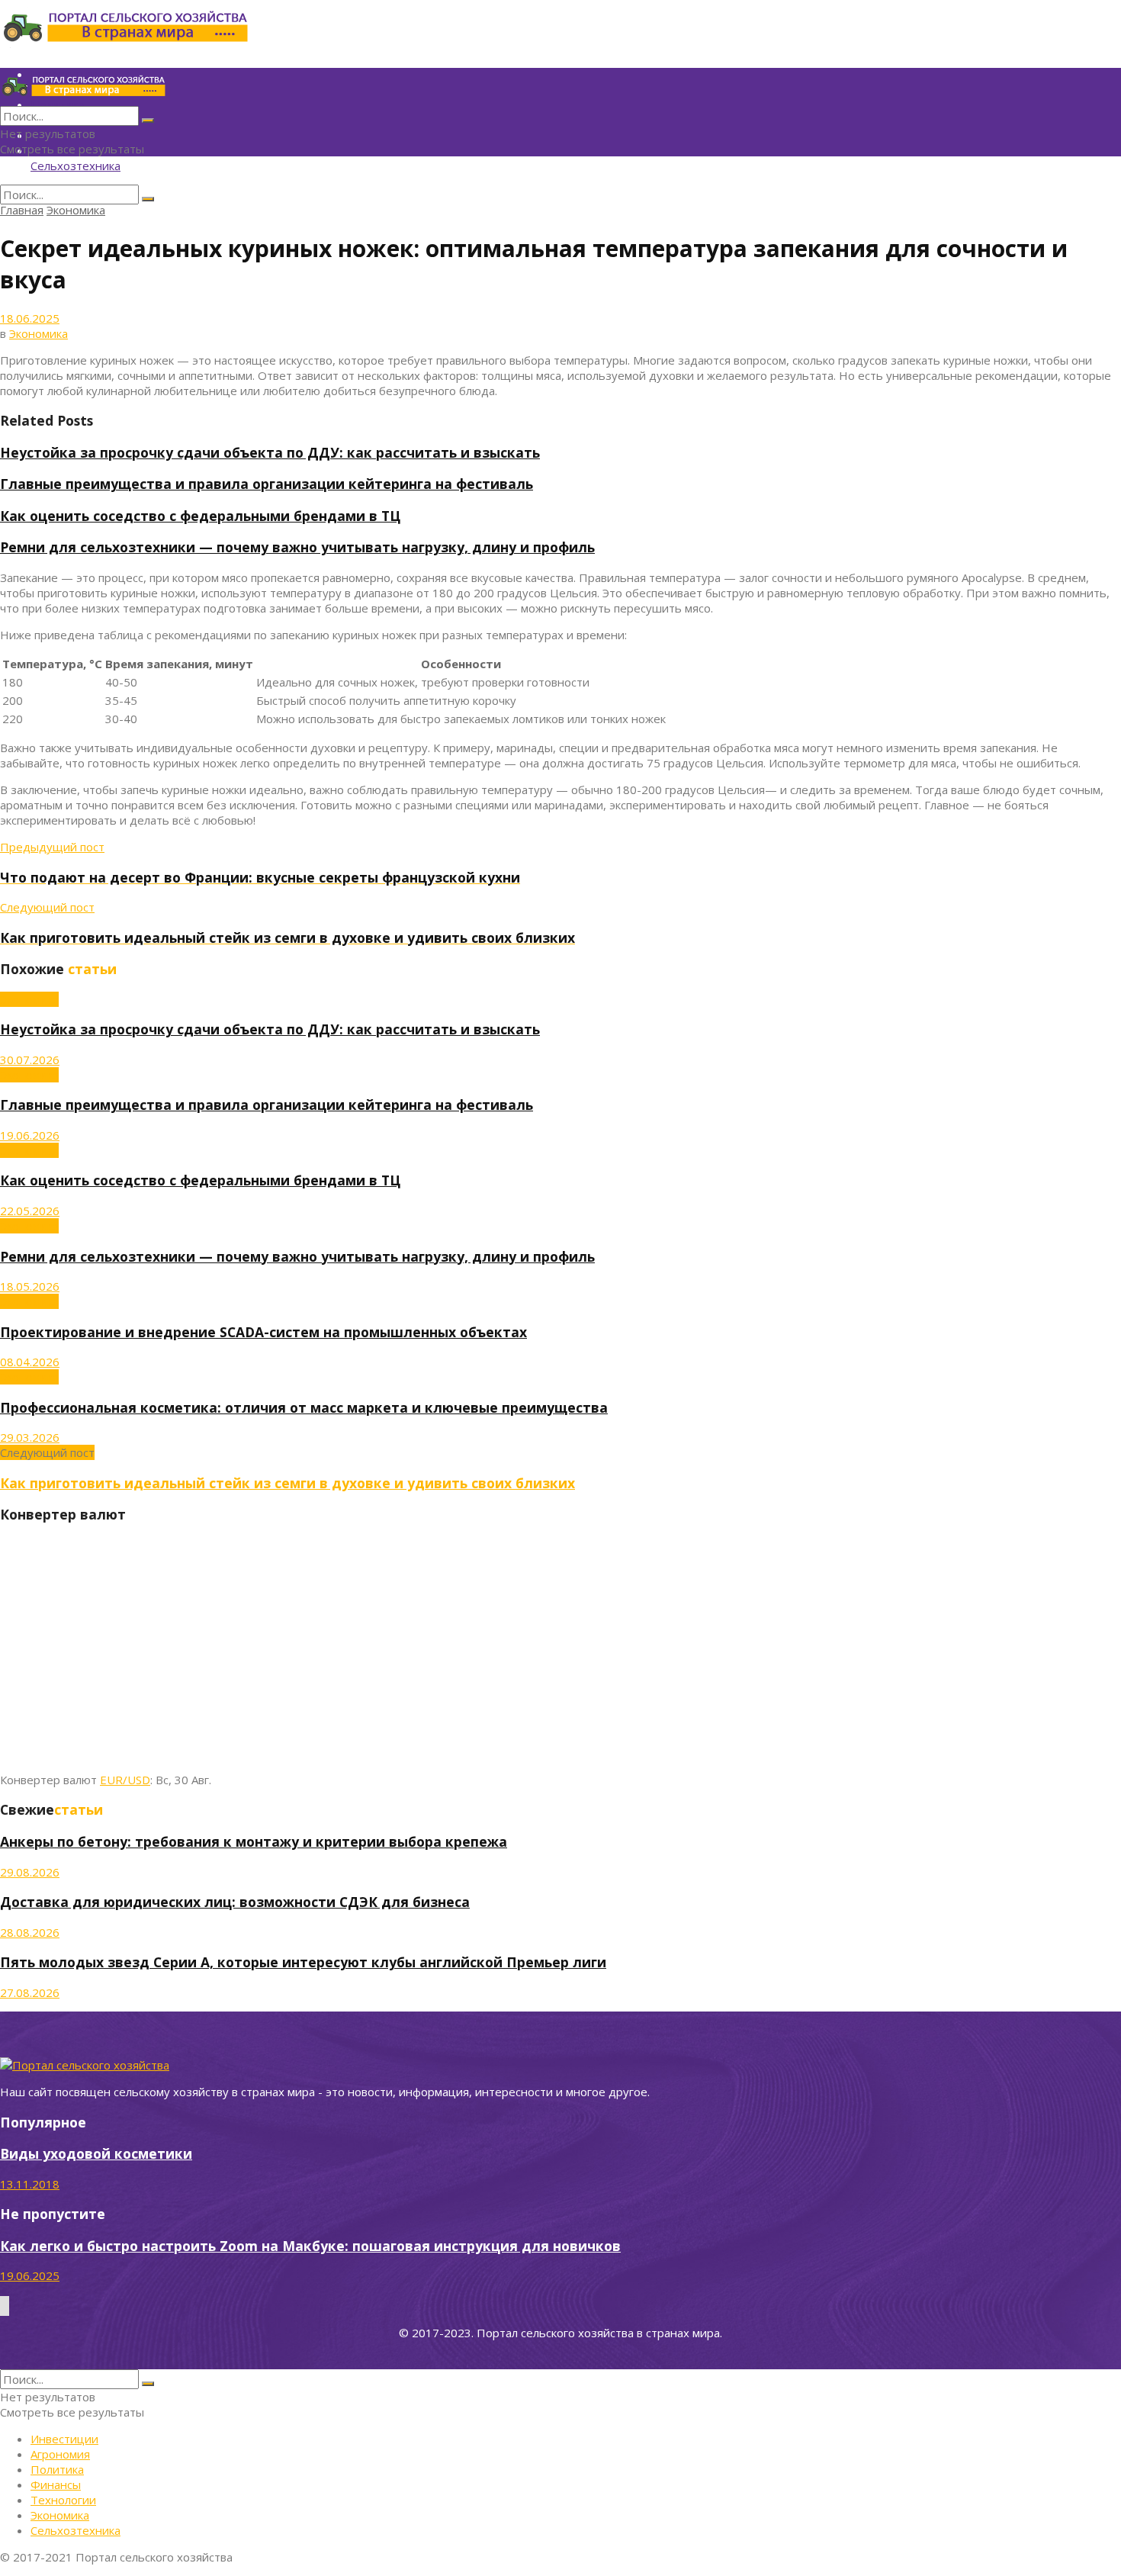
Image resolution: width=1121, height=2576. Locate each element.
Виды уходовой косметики (96, 2153)
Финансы (56, 2484)
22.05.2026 (30, 1211)
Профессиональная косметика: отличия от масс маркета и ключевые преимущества (304, 1407)
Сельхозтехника (75, 166)
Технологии (63, 2500)
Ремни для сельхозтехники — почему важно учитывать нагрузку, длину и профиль (297, 547)
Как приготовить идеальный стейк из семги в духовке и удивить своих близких (287, 1483)
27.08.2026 (30, 1992)
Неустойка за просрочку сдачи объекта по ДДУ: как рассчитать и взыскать (270, 452)
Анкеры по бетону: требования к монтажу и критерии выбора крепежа (254, 1841)
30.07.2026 (30, 1060)
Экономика (76, 210)
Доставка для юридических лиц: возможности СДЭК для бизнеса (235, 1902)
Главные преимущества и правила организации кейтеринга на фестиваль (267, 484)
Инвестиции (64, 2439)
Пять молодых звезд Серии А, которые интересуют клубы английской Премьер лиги (303, 1962)
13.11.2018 (30, 2184)
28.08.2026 (30, 1932)
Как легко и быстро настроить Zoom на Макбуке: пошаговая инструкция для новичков (310, 2246)
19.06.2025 (30, 2275)
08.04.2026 (30, 1362)
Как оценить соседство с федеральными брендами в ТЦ (200, 516)
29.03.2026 (30, 1437)
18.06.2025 (30, 318)
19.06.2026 (30, 1135)
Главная (22, 210)
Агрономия (60, 2454)
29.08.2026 (30, 1872)
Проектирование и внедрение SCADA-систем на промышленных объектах (263, 1332)
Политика (57, 2469)
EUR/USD (125, 1780)
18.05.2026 (30, 1286)
